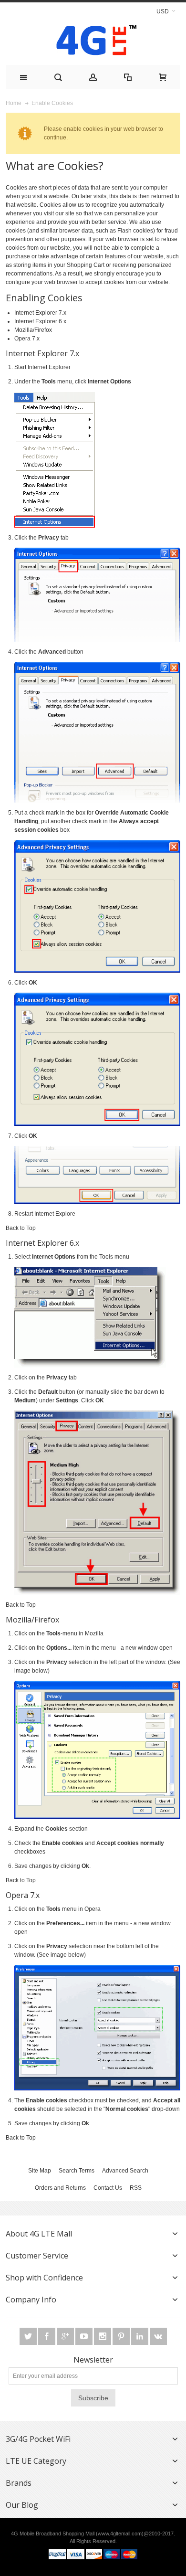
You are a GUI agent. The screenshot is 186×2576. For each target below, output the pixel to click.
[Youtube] (85, 2336)
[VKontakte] (158, 2336)
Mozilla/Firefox (33, 330)
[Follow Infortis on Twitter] (29, 2336)
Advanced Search (125, 2171)
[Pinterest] (122, 2336)
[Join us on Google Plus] (66, 2336)
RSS (136, 2188)
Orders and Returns (60, 2188)
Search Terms (77, 2171)
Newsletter (93, 2360)
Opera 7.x (27, 339)
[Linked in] (140, 2336)
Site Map (40, 2171)
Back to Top (21, 1228)
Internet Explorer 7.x (40, 313)
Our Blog (22, 2505)
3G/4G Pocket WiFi (38, 2439)
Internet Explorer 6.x (40, 321)
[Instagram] (103, 2336)
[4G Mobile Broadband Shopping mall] (93, 42)
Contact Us (108, 2188)
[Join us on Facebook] (47, 2336)
